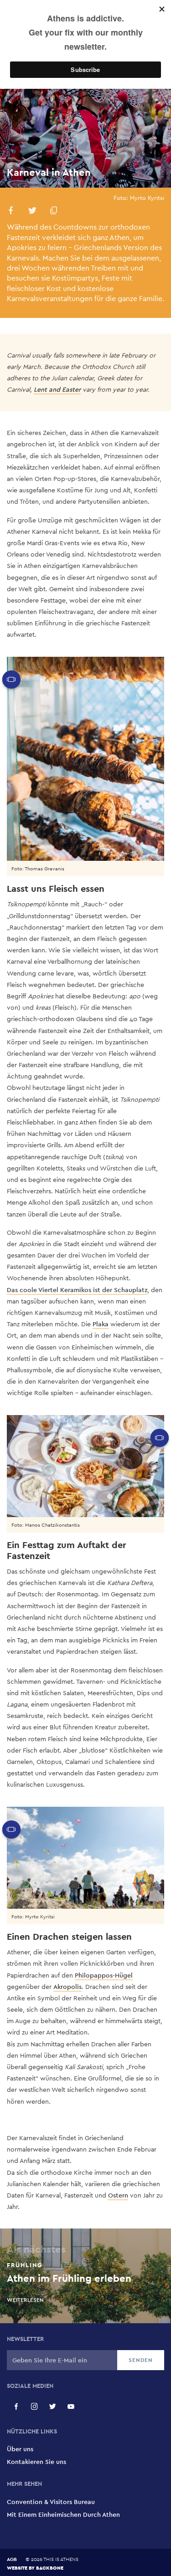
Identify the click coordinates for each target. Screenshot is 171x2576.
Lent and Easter (57, 389)
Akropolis (67, 1987)
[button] (11, 212)
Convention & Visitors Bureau (51, 2502)
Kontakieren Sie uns (36, 2462)
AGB (12, 2559)
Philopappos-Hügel (104, 1975)
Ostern (118, 2195)
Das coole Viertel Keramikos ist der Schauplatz (77, 1290)
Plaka (101, 1324)
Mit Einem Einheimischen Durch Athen (63, 2515)
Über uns (20, 2449)
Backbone (50, 2568)
